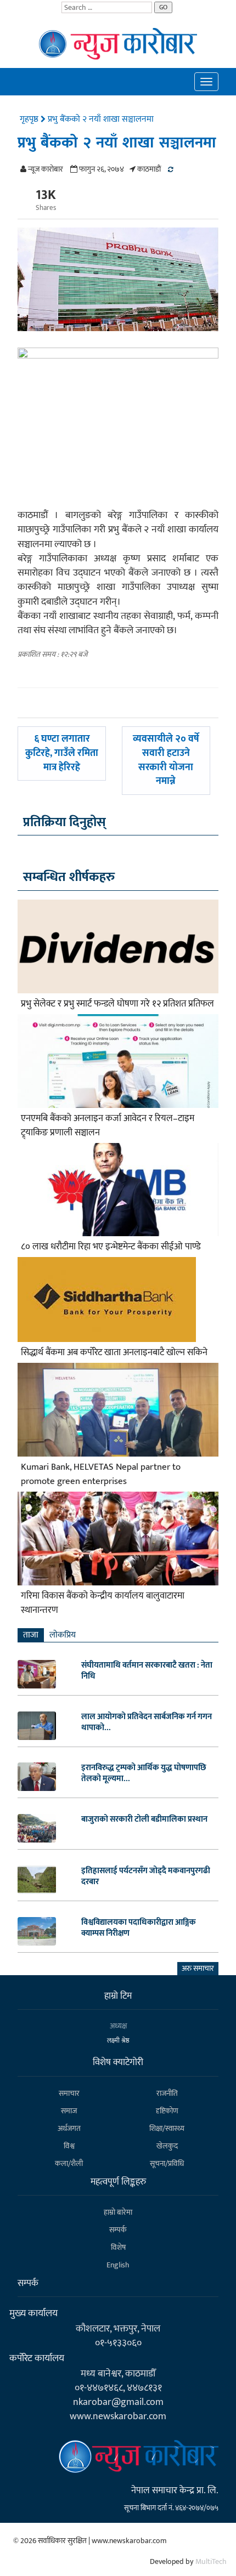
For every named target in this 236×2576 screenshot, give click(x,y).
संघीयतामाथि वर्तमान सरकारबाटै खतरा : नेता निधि (147, 1671)
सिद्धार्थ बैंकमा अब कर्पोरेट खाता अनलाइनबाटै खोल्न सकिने (114, 1352)
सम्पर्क (118, 2230)
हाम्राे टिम (118, 1996)
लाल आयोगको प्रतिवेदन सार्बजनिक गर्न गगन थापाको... (147, 1722)
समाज (69, 2111)
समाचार (69, 2093)
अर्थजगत (69, 2128)
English (118, 2265)
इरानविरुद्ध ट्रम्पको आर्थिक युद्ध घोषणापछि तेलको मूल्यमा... (144, 1773)
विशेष (118, 2247)
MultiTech (211, 2561)
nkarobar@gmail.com (118, 2402)
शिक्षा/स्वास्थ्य (167, 2128)
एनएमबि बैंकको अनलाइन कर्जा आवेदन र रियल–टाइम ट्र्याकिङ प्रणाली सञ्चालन (108, 1125)
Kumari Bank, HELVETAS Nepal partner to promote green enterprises (101, 1474)
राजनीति (167, 2093)
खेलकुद (167, 2146)
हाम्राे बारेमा (118, 2212)
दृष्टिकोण (167, 2111)
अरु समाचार (198, 1968)
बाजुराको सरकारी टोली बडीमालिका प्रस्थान (144, 1819)
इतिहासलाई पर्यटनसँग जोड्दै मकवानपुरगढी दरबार (146, 1876)
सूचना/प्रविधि (167, 2163)
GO (163, 7)
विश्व (69, 2146)
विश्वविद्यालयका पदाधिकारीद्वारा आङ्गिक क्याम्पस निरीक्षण (139, 1928)
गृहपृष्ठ (30, 119)
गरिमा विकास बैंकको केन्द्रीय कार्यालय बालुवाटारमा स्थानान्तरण (103, 1603)
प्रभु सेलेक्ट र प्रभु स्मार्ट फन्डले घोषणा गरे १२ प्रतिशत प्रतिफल (117, 1004)
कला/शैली (69, 2163)
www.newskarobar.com (118, 2416)
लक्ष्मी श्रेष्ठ (118, 2040)
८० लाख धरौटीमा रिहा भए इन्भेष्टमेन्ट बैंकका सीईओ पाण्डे (111, 1247)
